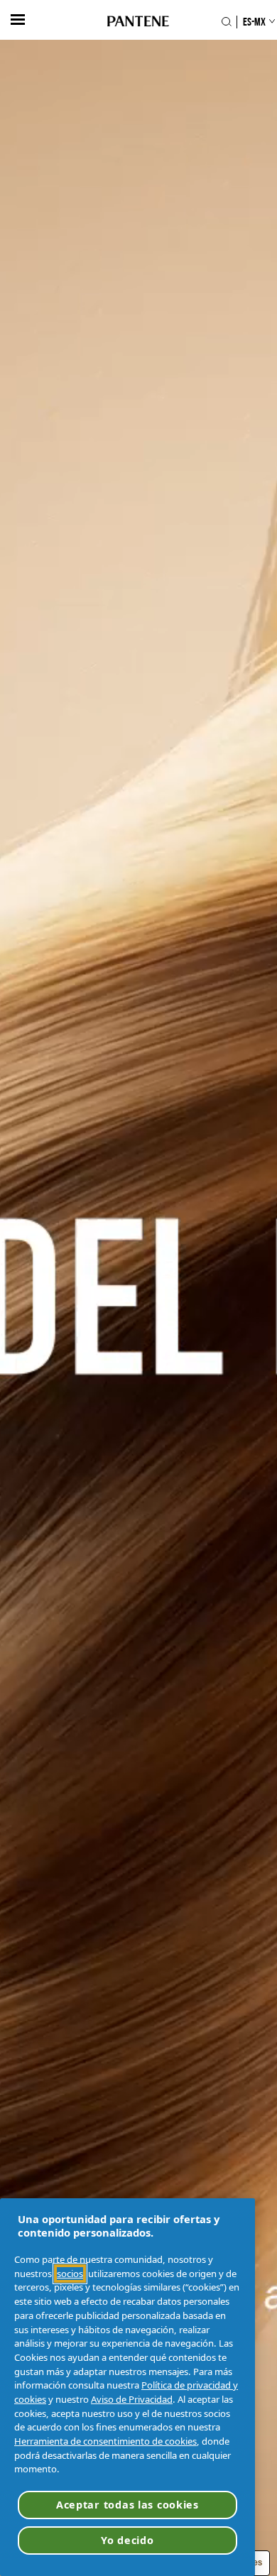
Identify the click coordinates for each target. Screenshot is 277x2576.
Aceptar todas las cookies (127, 2505)
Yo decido (127, 2540)
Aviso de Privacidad (132, 2399)
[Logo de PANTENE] (138, 22)
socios (70, 2274)
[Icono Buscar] (226, 22)
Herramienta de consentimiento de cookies (105, 2441)
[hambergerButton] (18, 20)
